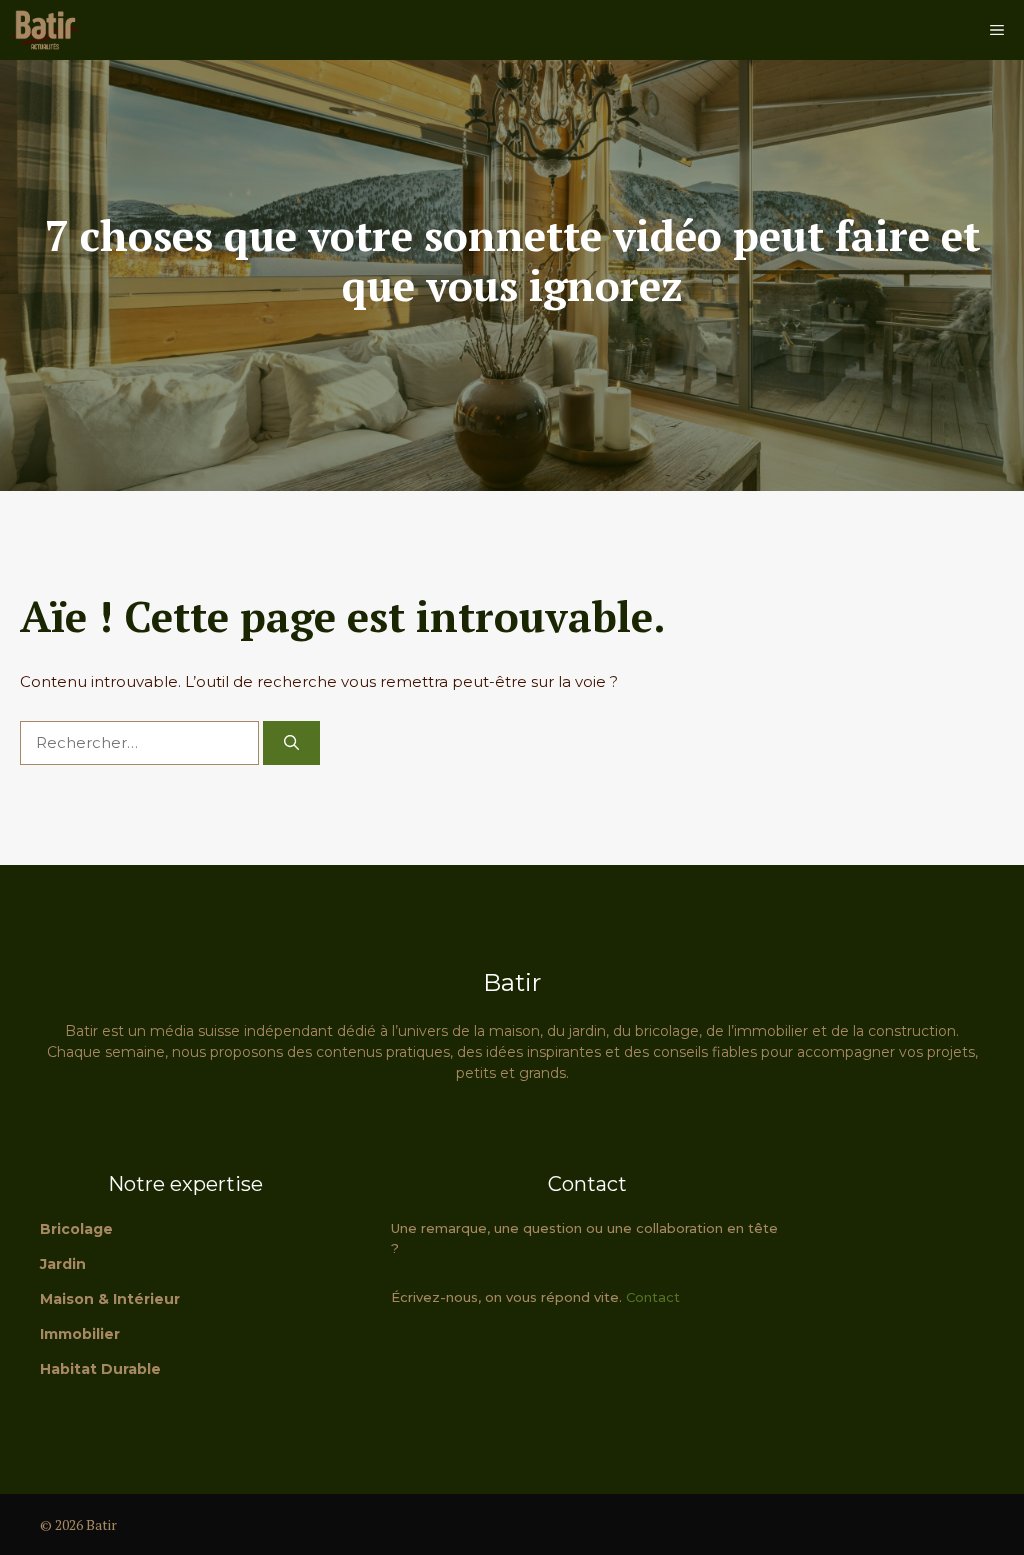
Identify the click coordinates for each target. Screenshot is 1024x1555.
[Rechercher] (291, 743)
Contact (653, 1297)
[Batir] (45, 30)
